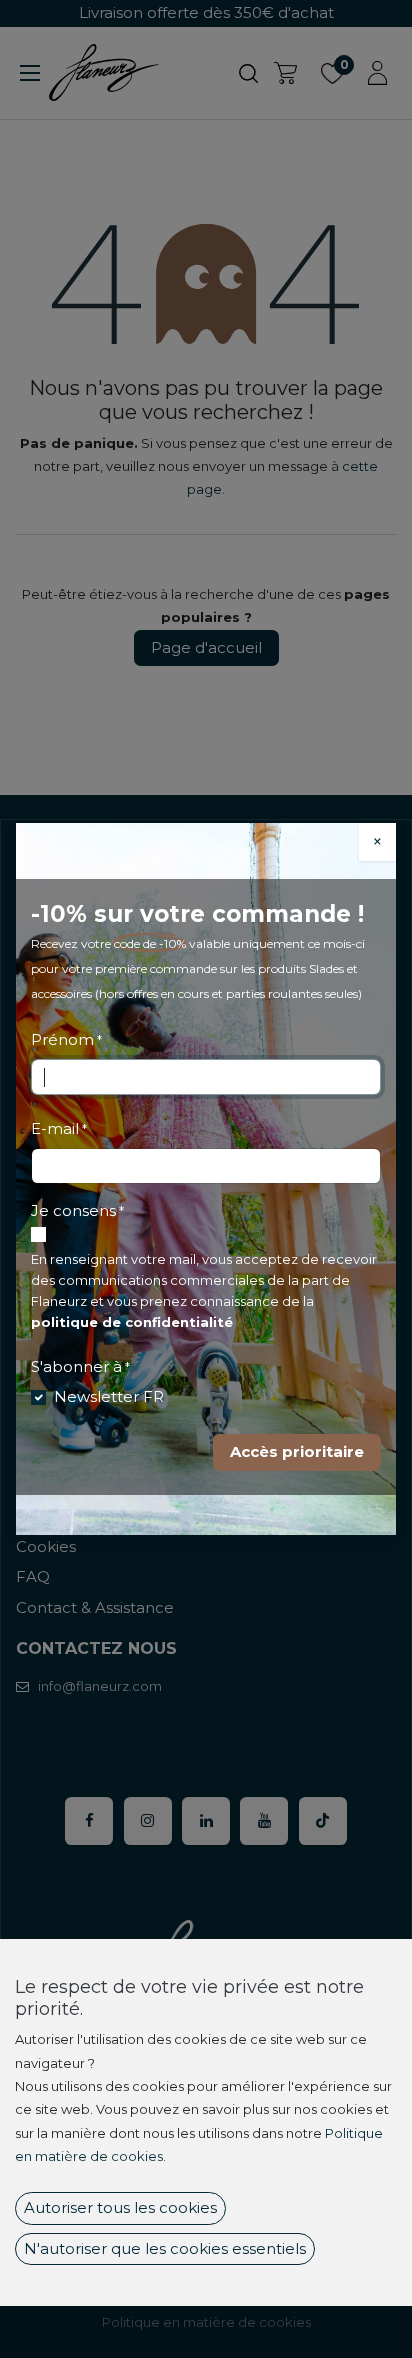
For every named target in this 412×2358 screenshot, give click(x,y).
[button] (297, 1452)
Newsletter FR (109, 1396)
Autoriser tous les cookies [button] (120, 2207)
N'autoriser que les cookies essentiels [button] (165, 2248)
